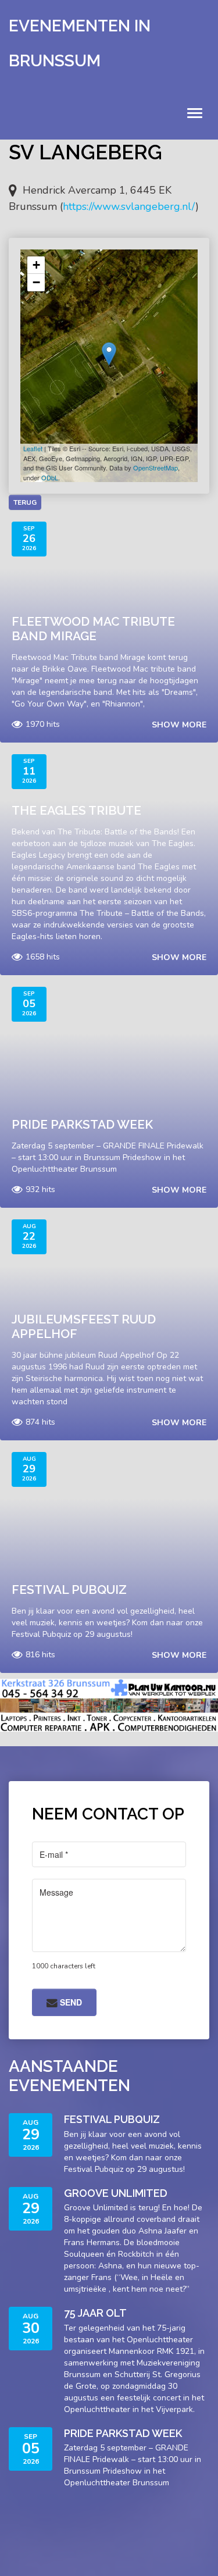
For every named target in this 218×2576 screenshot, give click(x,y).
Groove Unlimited (116, 2193)
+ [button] (36, 265)
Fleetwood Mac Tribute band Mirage (93, 629)
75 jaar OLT (95, 2313)
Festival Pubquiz (69, 1590)
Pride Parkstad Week (82, 1124)
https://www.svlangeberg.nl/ (129, 206)
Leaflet (33, 448)
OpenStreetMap (156, 468)
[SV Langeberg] (109, 354)
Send (70, 2002)
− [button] (36, 282)
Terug (25, 502)
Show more (179, 725)
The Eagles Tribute (76, 810)
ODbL (50, 477)
